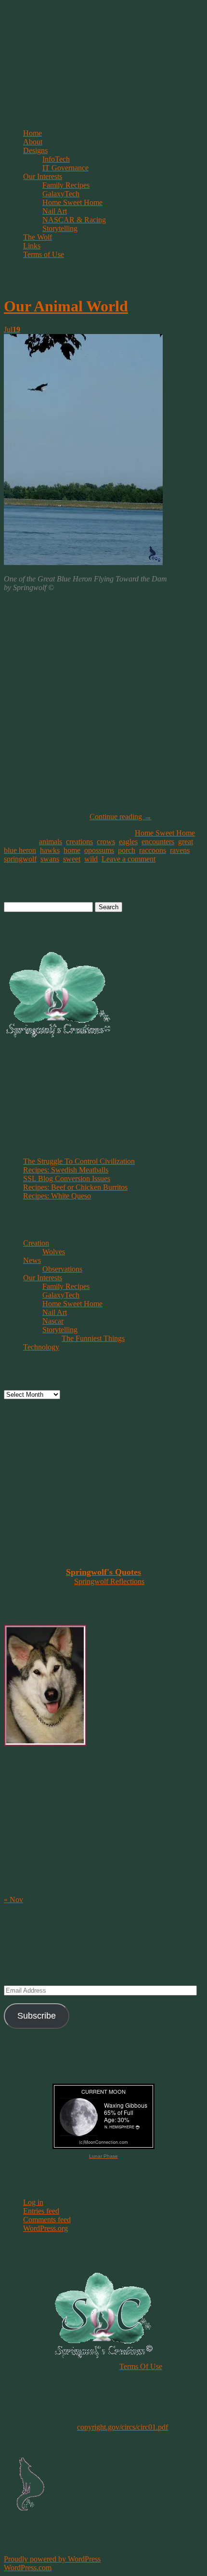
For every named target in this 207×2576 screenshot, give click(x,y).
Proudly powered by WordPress (52, 2559)
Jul (12, 329)
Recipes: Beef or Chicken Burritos (75, 1187)
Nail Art (55, 211)
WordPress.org (45, 2228)
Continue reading (121, 817)
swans (50, 859)
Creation (36, 1243)
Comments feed (47, 2220)
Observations (62, 1269)
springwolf (20, 859)
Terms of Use (44, 254)
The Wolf (38, 237)
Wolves (54, 1252)
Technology (41, 1347)
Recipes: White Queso (57, 1196)
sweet (72, 859)
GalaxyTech (61, 194)
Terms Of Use (141, 2366)
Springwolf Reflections (109, 1581)
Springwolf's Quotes (103, 1572)
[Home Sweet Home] (83, 562)
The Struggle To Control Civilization (79, 1161)
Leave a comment (129, 859)
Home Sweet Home (72, 202)
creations (79, 842)
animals (51, 842)
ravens (180, 850)
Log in (33, 2202)
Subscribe (37, 2016)
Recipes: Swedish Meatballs (66, 1170)
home (72, 850)
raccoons (153, 850)
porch (127, 850)
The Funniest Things (93, 1338)
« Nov (13, 1900)
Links (32, 246)
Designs (35, 150)
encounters (158, 842)
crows (106, 842)
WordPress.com (28, 2568)
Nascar (53, 1321)
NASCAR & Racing (74, 220)
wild (91, 859)
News (32, 1260)
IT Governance (65, 168)
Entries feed (41, 2211)
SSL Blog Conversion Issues (67, 1179)
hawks (50, 850)
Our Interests (43, 176)
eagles (128, 842)
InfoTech (56, 159)
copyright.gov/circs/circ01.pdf (123, 2427)
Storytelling (60, 228)
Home (32, 133)
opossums (99, 850)
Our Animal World (66, 306)
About (33, 142)
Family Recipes (66, 185)
